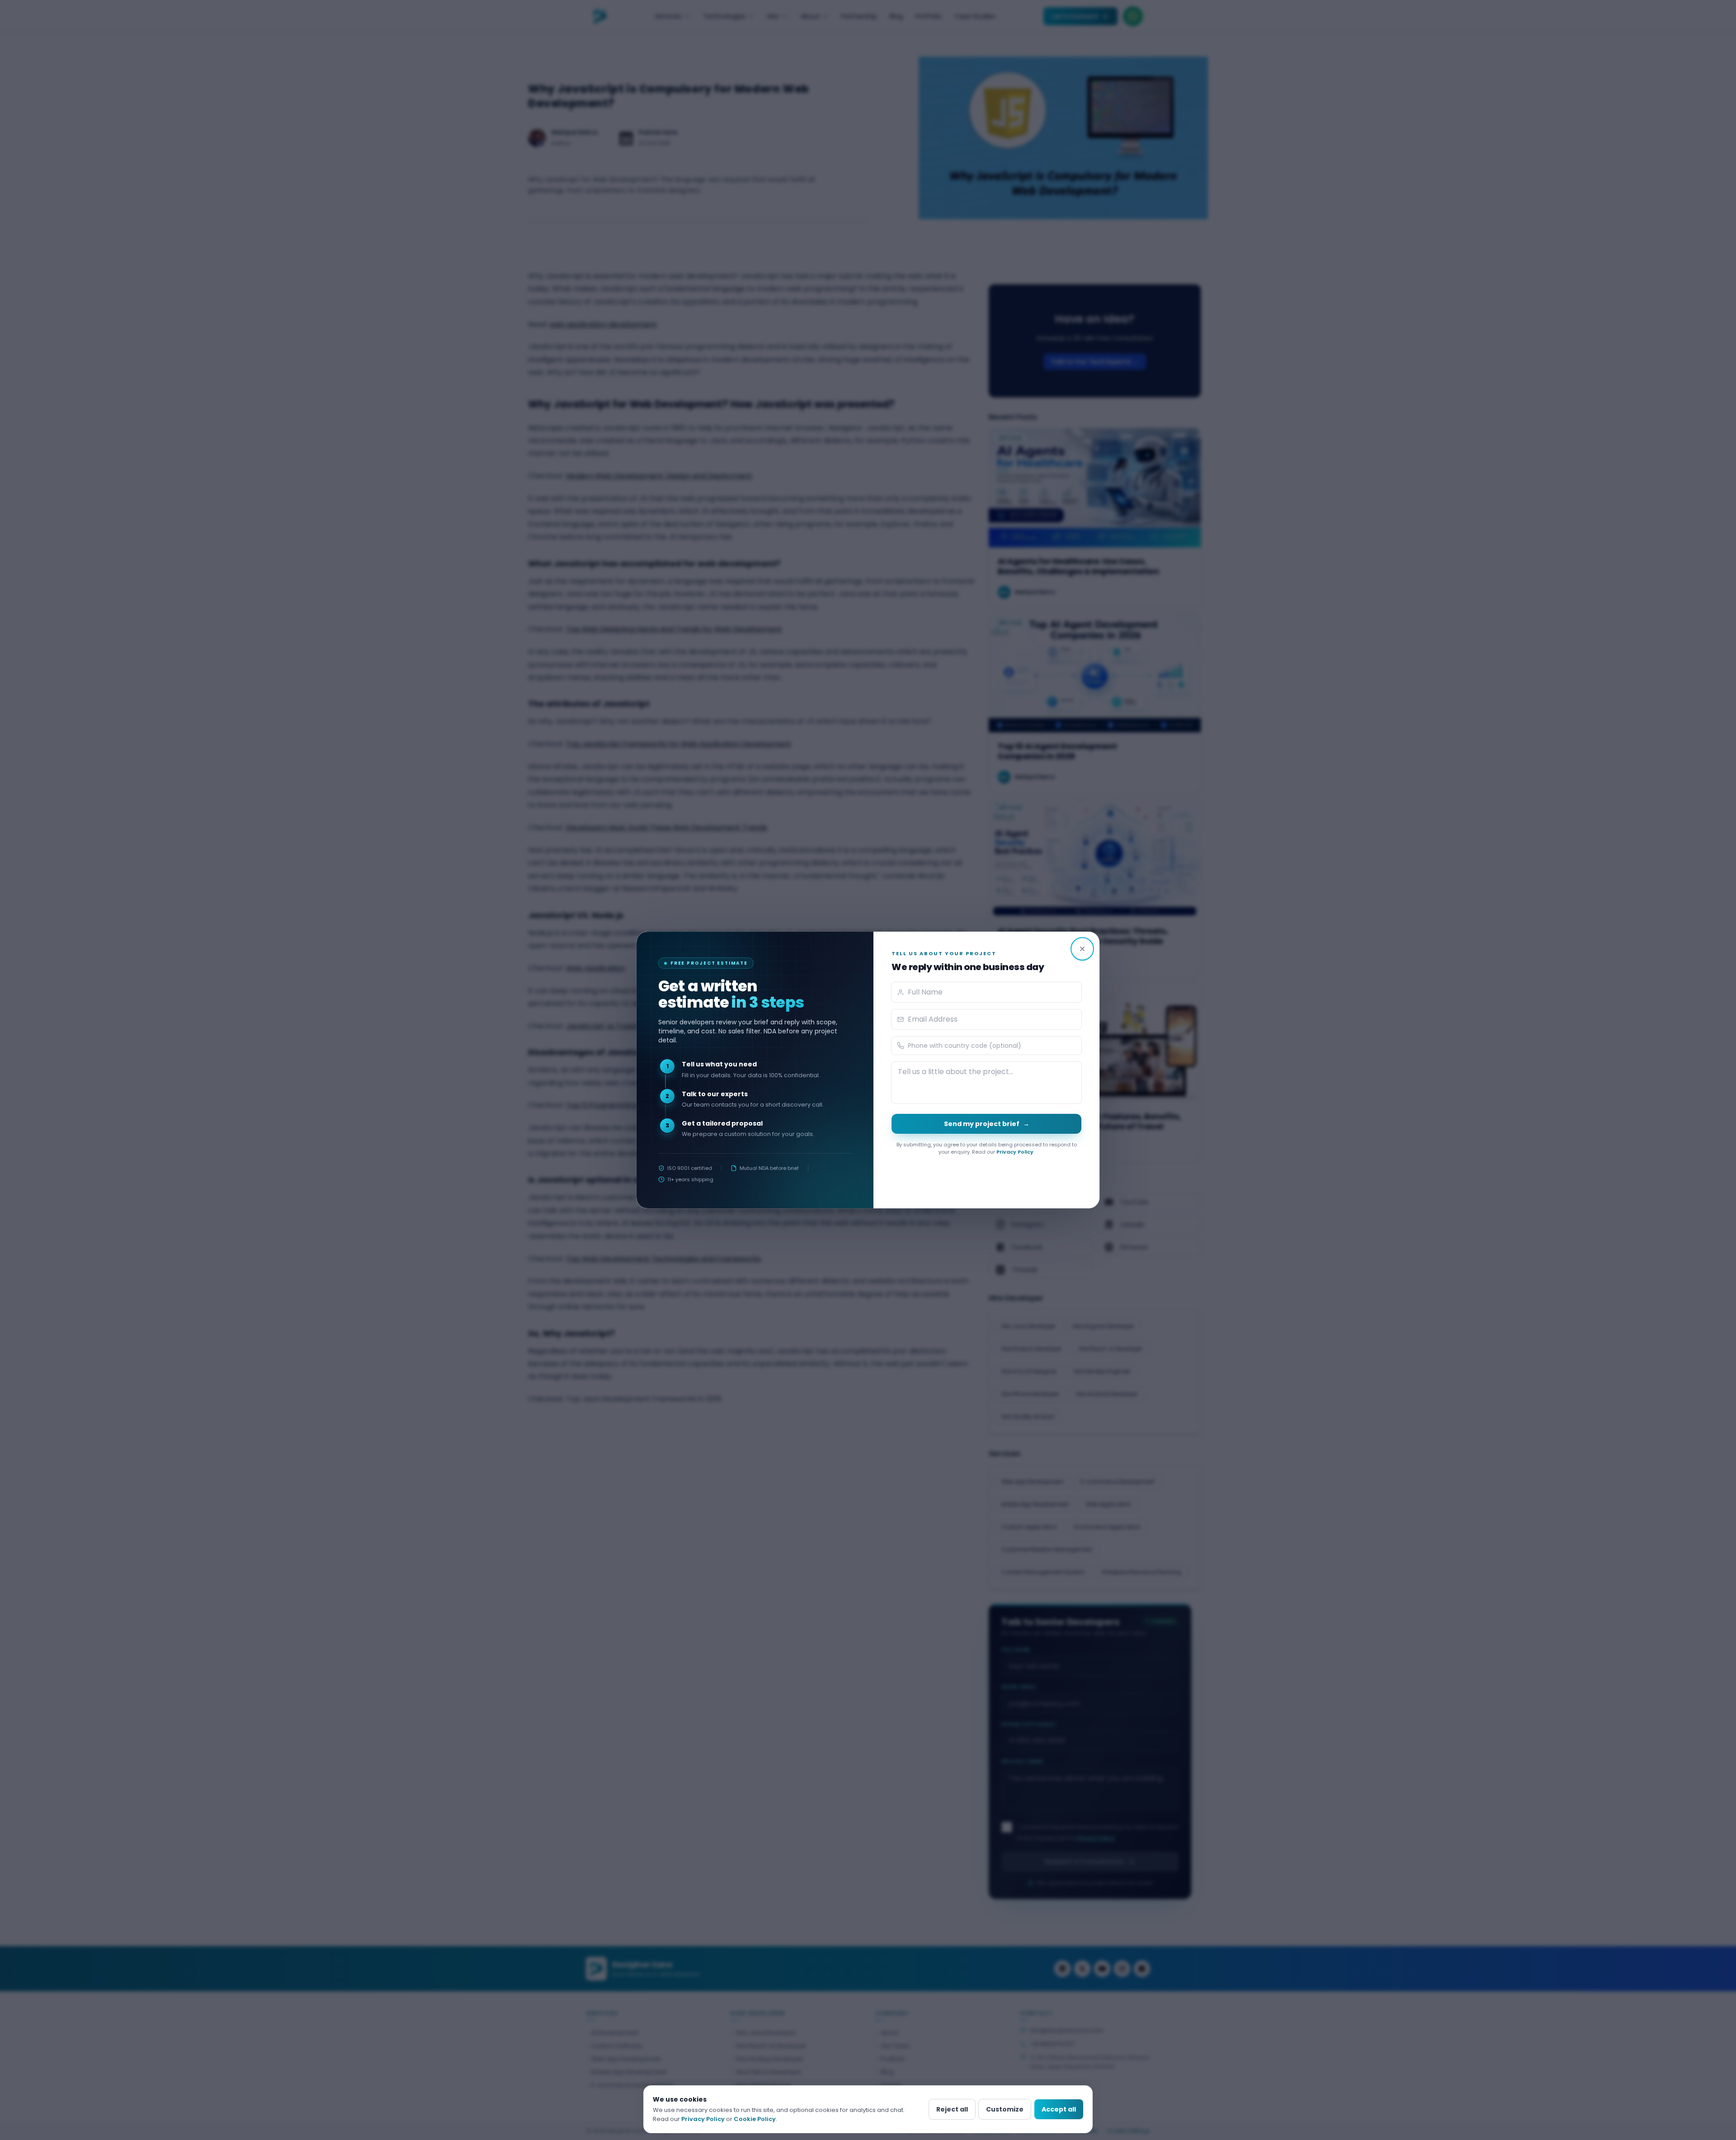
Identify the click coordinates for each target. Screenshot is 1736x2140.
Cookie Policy (755, 2119)
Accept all (1059, 2109)
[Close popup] (1082, 949)
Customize (1005, 2109)
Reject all (952, 2109)
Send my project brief (987, 1124)
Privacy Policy (1015, 1152)
